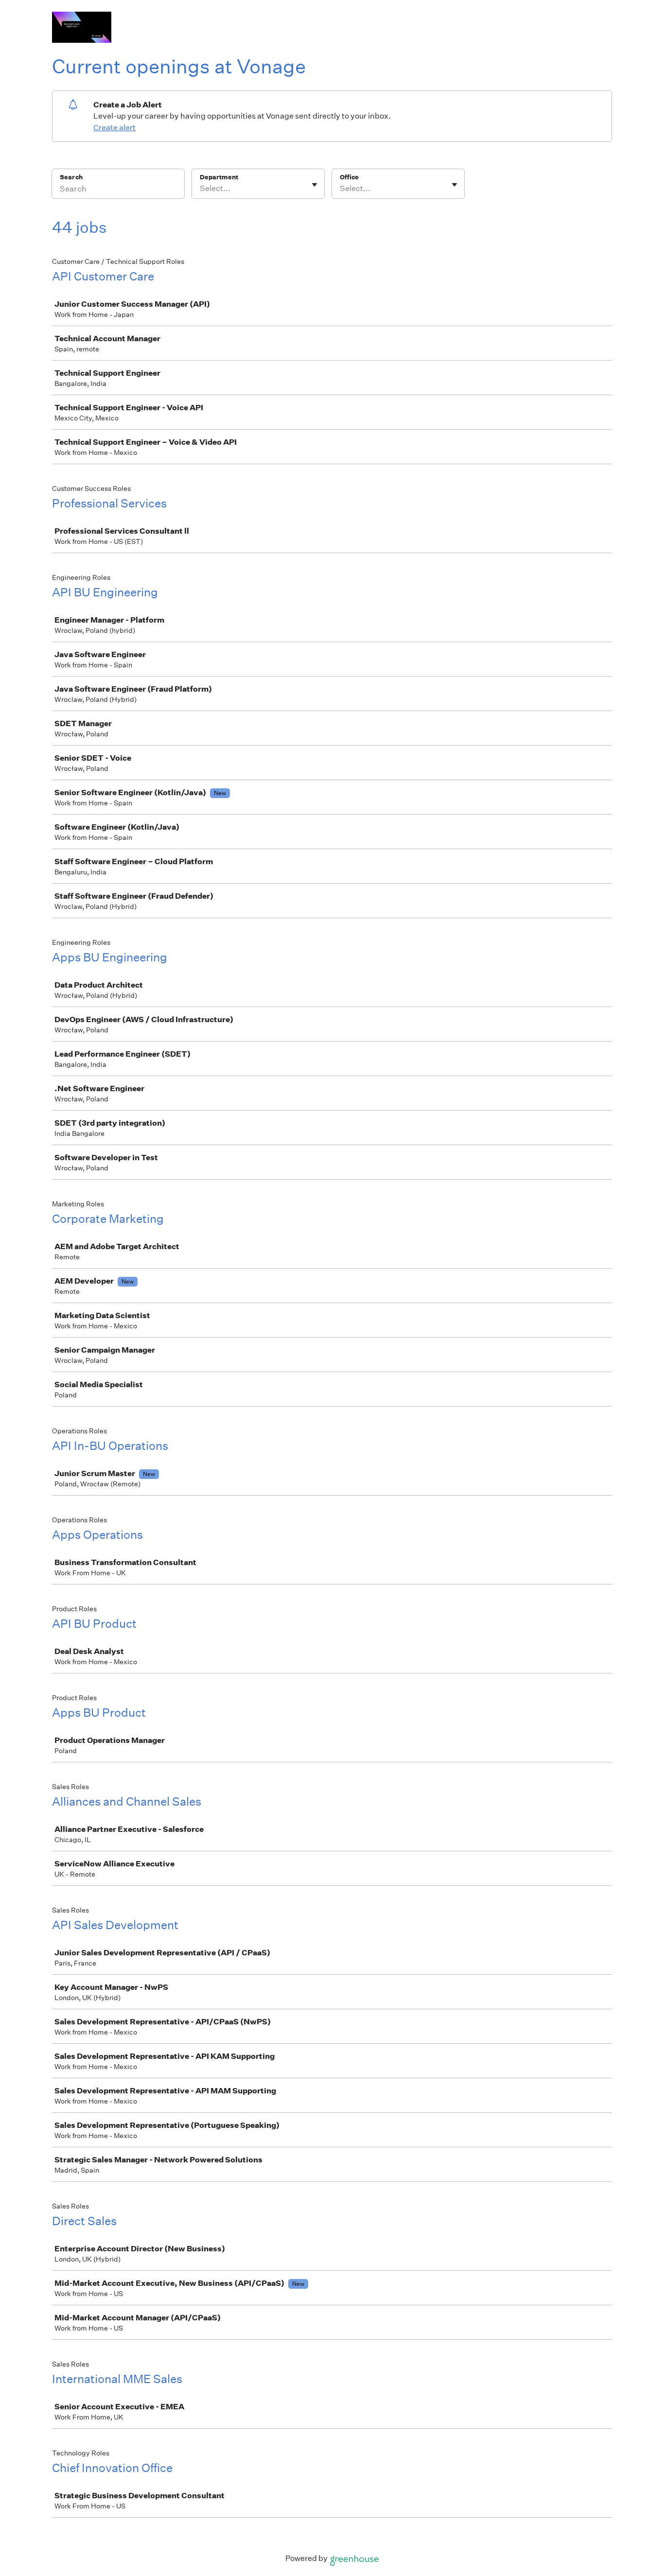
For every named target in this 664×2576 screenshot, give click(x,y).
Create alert (114, 128)
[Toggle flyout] (315, 185)
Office (349, 177)
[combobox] (201, 189)
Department (219, 177)
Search (71, 177)
